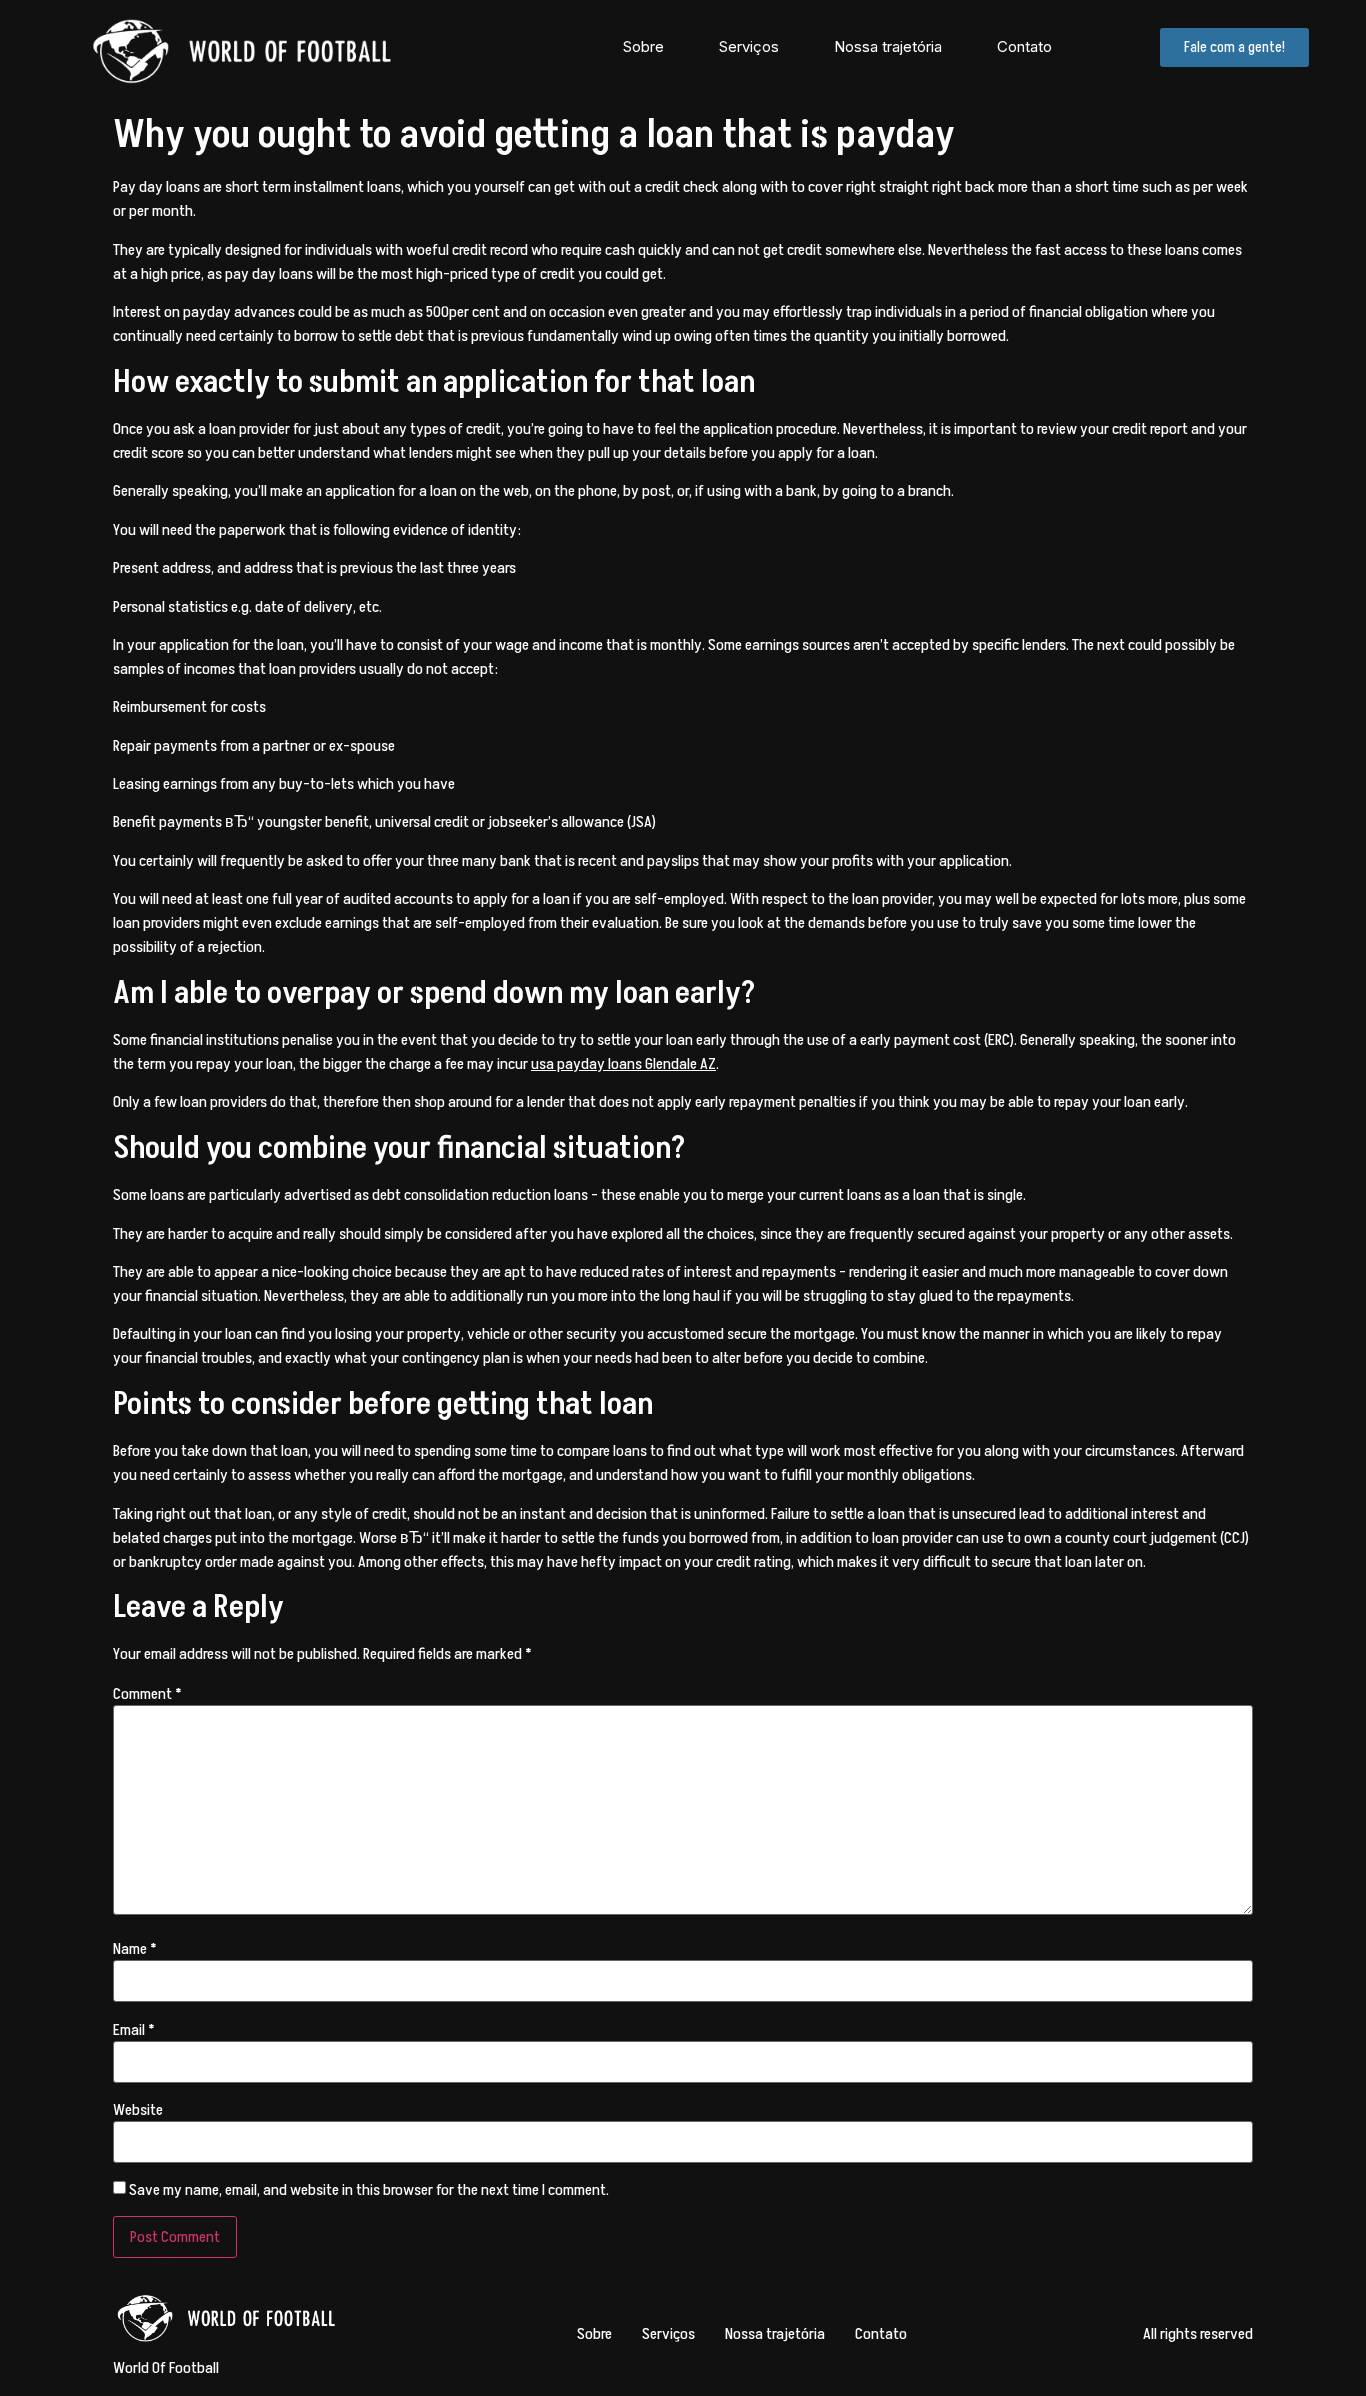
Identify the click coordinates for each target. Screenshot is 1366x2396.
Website (138, 2110)
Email (134, 2030)
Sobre (643, 46)
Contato (1024, 46)
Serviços (749, 46)
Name (135, 1949)
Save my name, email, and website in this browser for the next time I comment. (369, 2190)
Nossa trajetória (888, 46)
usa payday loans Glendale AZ (623, 1064)
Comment (147, 1694)
